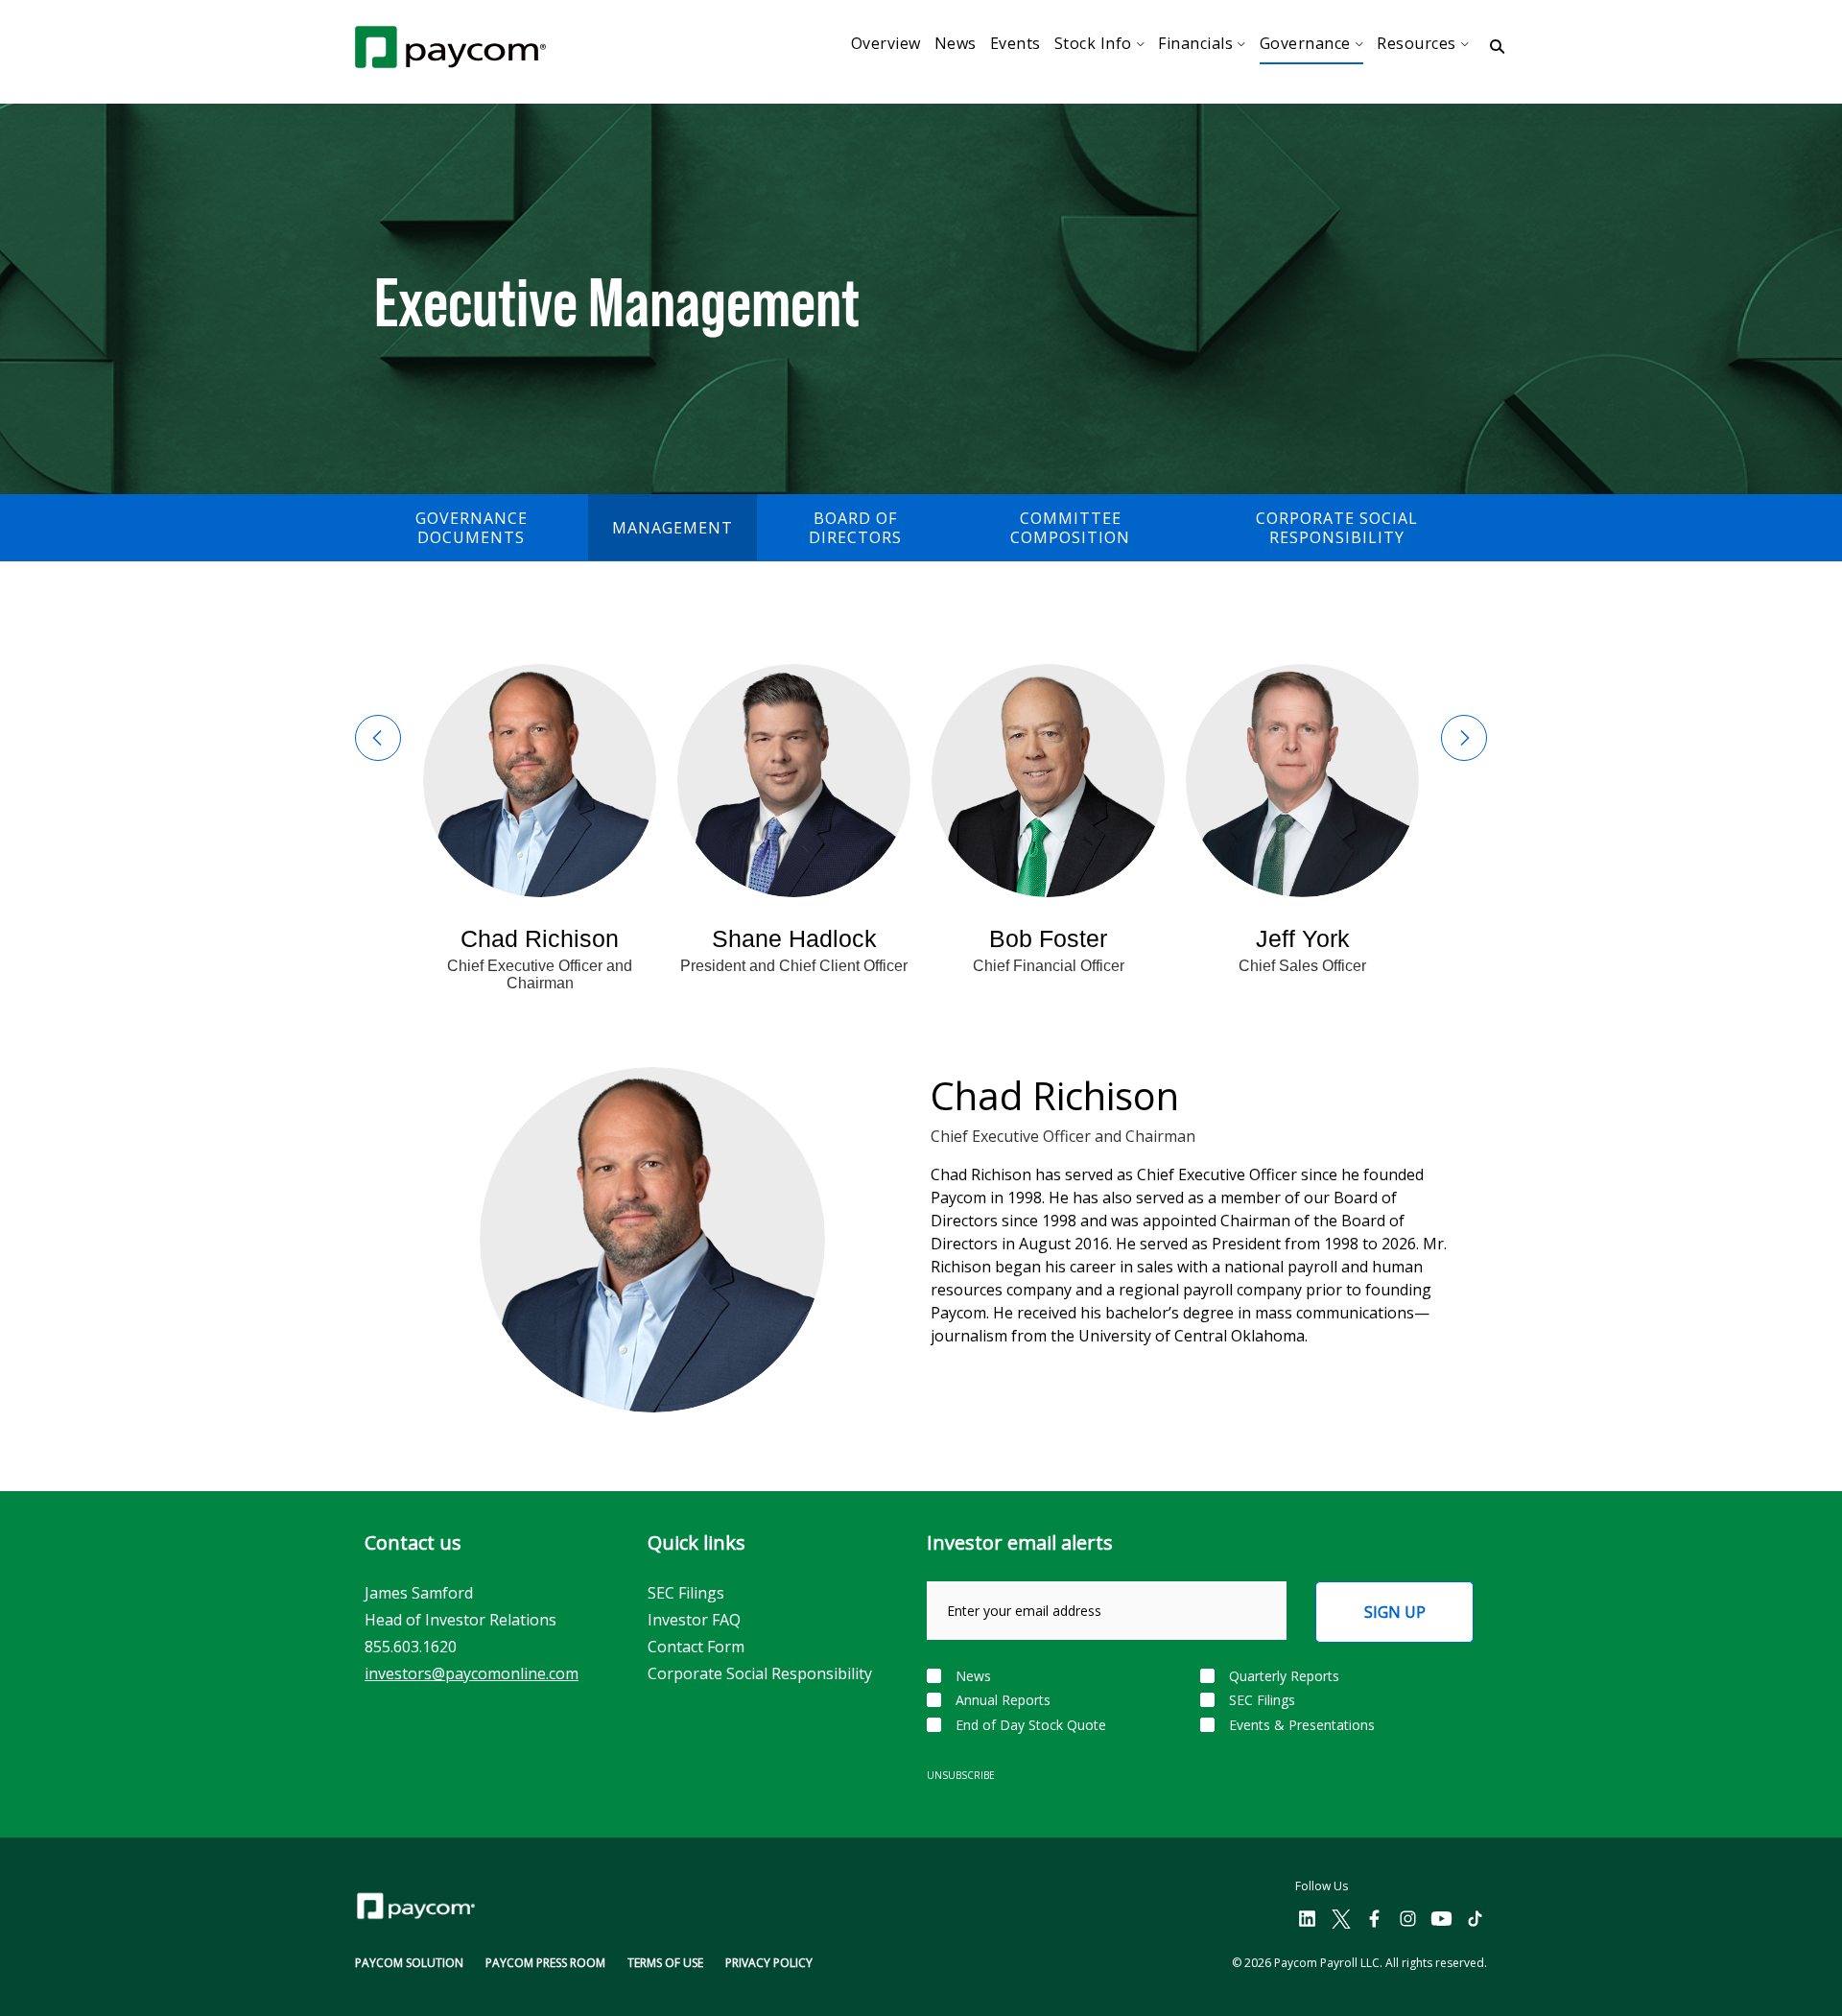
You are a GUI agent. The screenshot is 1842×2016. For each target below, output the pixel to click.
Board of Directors (855, 528)
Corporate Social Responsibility (1337, 528)
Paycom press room (545, 1963)
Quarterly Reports (1284, 1676)
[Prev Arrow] (378, 738)
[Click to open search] (1497, 47)
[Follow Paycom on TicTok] (1475, 1920)
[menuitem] (886, 44)
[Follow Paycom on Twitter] (1341, 1920)
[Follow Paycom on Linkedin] (1307, 1920)
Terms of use (665, 1963)
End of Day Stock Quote (1031, 1725)
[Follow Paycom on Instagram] (1408, 1920)
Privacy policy (769, 1963)
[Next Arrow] (1464, 738)
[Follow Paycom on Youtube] (1441, 1920)
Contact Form (696, 1647)
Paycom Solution (409, 1963)
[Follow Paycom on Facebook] (1374, 1920)
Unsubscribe (961, 1775)
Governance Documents (472, 528)
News (973, 1676)
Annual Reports (1003, 1700)
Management (673, 528)
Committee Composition (1070, 528)
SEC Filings (686, 1593)
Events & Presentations (1302, 1725)
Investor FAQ (694, 1620)
